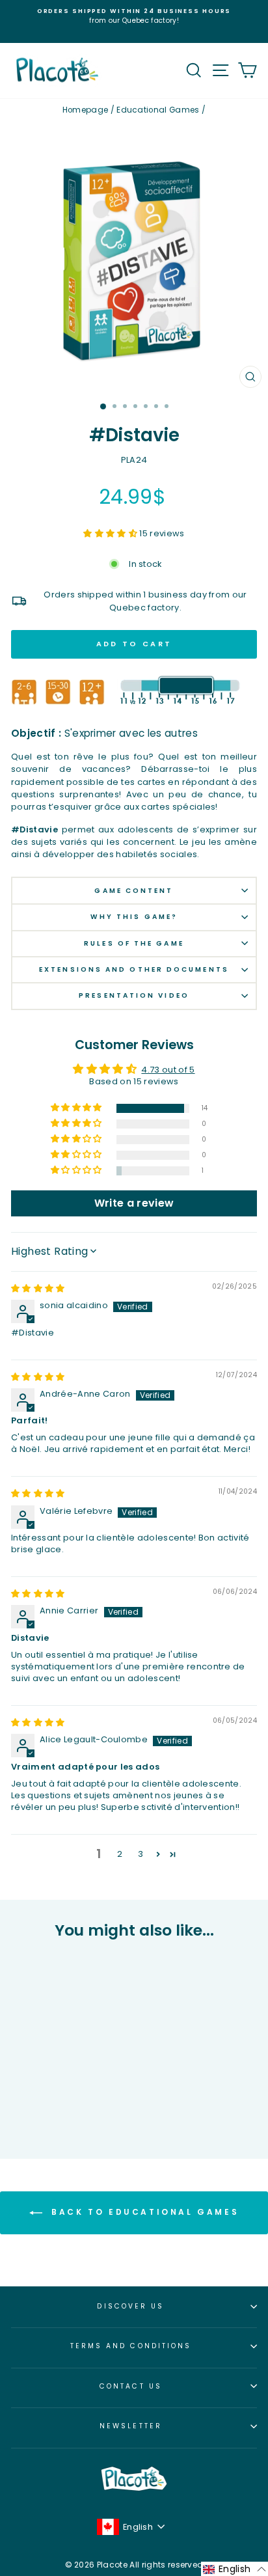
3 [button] (141, 1854)
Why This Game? (134, 917)
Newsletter (131, 2426)
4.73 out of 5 (168, 1070)
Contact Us (131, 2386)
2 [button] (120, 1854)
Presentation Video (134, 995)
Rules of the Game (134, 943)
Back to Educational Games (143, 2213)
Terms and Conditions (131, 2346)
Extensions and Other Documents (134, 969)
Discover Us (130, 2306)
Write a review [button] (134, 1203)
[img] (38, 1288)
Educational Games (158, 110)
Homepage (86, 110)
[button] (111, 533)
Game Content (134, 891)
